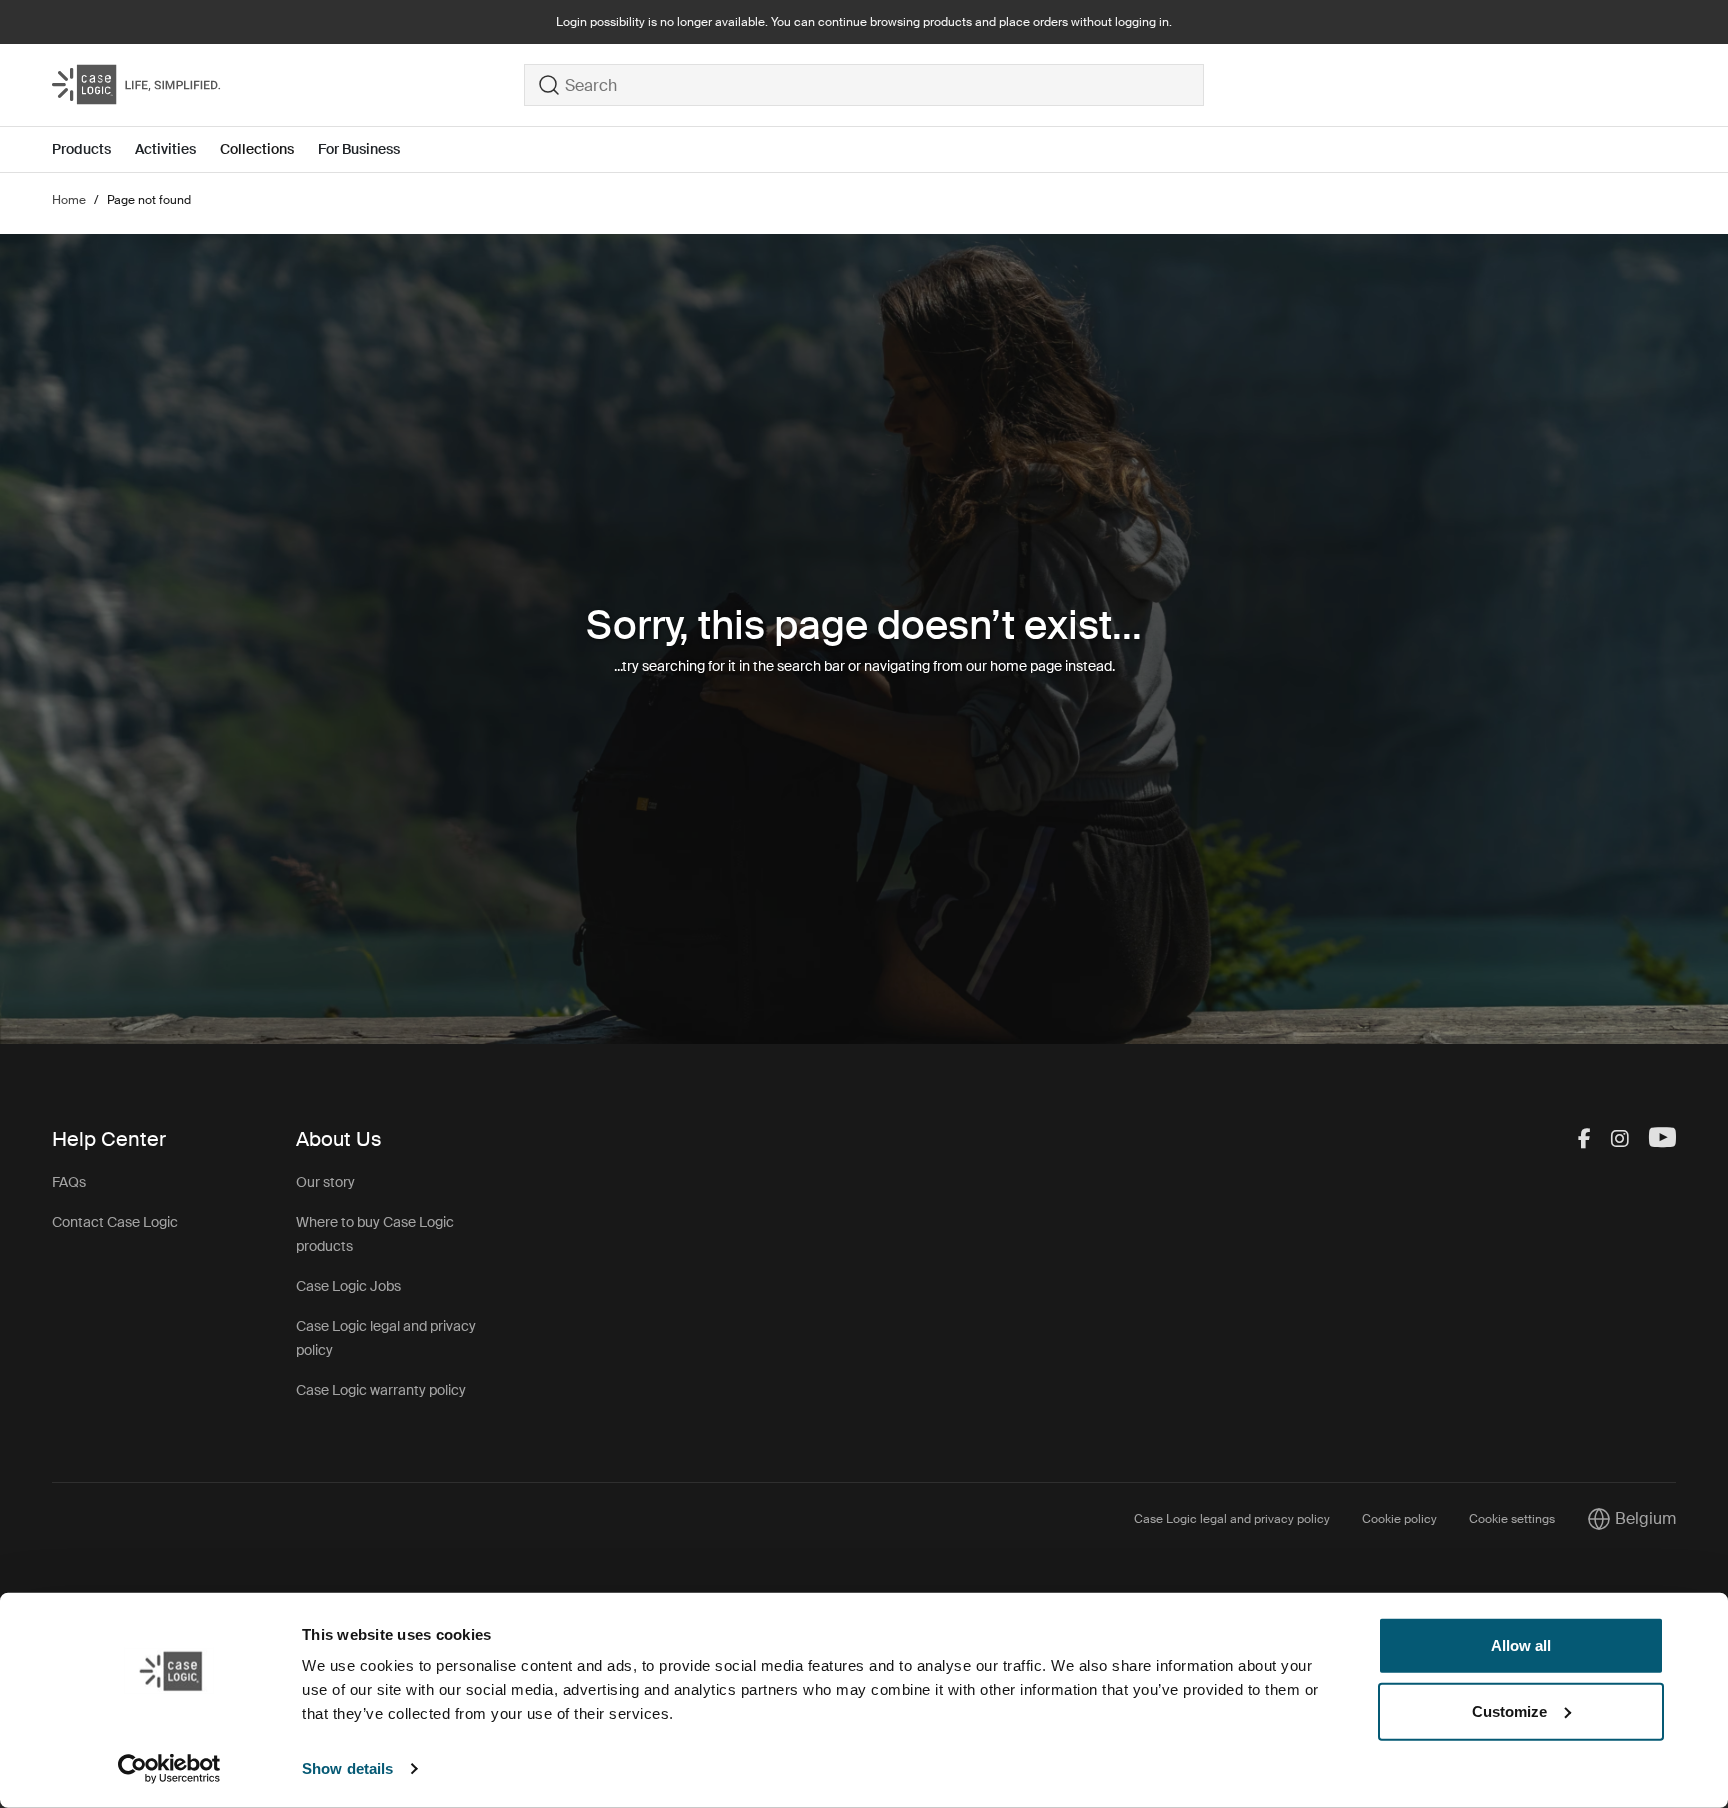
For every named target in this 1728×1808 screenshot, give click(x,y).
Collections (257, 149)
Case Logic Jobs (348, 1286)
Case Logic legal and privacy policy (1232, 1519)
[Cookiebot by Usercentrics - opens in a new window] (169, 1769)
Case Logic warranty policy (381, 1390)
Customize (1509, 1710)
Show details (347, 1768)
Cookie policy (1399, 1519)
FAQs (69, 1182)
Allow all (1521, 1645)
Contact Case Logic (115, 1222)
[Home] (288, 85)
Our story (325, 1182)
